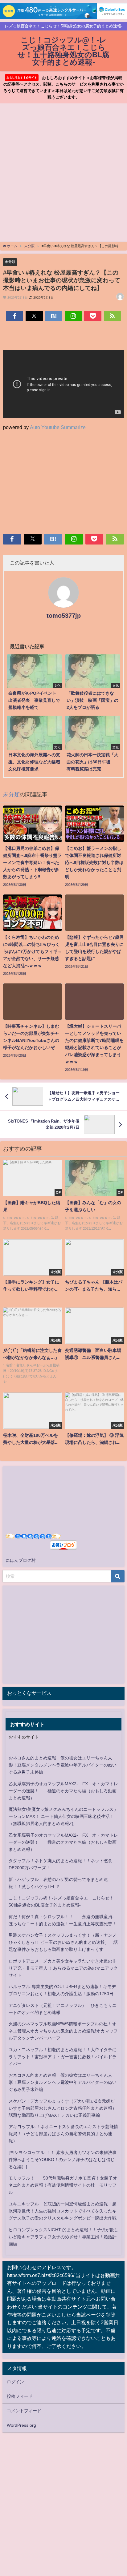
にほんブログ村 (21, 1560)
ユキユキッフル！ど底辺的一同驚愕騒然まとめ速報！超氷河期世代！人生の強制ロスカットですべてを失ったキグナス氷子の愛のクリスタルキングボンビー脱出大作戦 (63, 2211)
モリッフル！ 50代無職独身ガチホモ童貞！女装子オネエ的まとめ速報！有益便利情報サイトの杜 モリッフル (63, 2185)
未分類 (10, 262)
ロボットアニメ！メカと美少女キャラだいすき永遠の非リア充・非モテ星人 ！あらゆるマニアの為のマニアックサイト (63, 1968)
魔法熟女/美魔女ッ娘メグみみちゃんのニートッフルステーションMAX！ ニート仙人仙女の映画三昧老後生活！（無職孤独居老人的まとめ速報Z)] (63, 1816)
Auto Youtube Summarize (58, 427)
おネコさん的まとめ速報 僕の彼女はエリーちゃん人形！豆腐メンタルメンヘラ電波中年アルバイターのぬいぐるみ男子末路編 (63, 1765)
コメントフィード (24, 2411)
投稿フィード (20, 2396)
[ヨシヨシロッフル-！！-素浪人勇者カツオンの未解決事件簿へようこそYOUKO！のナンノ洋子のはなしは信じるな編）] (63, 2160)
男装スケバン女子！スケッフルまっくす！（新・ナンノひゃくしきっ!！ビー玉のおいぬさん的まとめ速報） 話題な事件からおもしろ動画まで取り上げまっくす (63, 1942)
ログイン (15, 2382)
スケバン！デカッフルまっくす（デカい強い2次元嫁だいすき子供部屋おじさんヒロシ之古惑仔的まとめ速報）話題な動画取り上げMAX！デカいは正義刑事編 (63, 2108)
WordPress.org (21, 2425)
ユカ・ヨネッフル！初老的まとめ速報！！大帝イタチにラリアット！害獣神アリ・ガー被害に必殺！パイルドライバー (63, 2057)
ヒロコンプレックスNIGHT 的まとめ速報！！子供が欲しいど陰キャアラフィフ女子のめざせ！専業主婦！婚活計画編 (63, 2237)
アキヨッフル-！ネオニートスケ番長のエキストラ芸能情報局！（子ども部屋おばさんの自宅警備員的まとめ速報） (63, 2134)
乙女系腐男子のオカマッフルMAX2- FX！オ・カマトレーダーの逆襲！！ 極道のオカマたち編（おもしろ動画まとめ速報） (63, 1791)
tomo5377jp (64, 616)
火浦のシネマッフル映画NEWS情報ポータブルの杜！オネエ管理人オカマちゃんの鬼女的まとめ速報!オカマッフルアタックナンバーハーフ (63, 2031)
